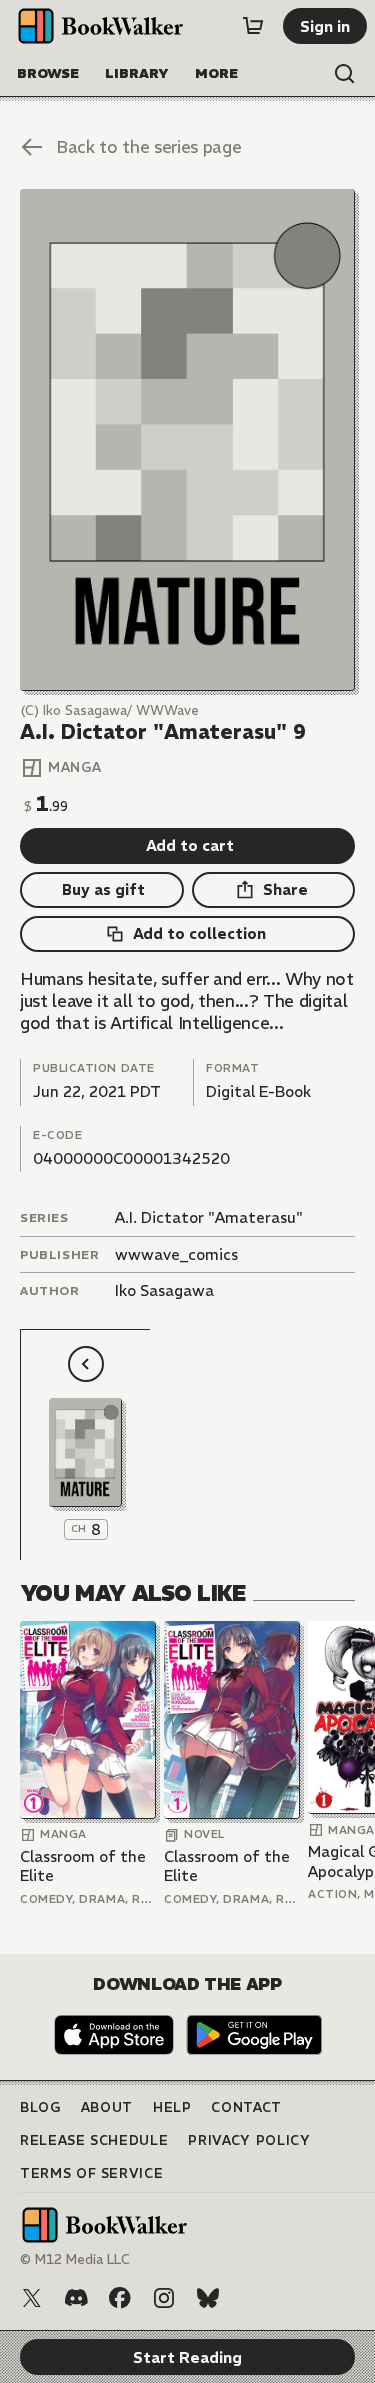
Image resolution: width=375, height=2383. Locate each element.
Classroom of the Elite (83, 1866)
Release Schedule (94, 2140)
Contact (246, 2107)
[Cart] (253, 26)
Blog (40, 2107)
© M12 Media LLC (75, 2259)
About (107, 2107)
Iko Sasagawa (164, 1290)
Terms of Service (91, 2173)
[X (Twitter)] (32, 2298)
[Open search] (345, 74)
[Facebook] (120, 2298)
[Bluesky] (208, 2298)
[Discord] (76, 2298)
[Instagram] (164, 2298)
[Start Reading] (187, 440)
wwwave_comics (176, 1254)
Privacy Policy (249, 2140)
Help (172, 2107)
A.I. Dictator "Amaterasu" (209, 1217)
